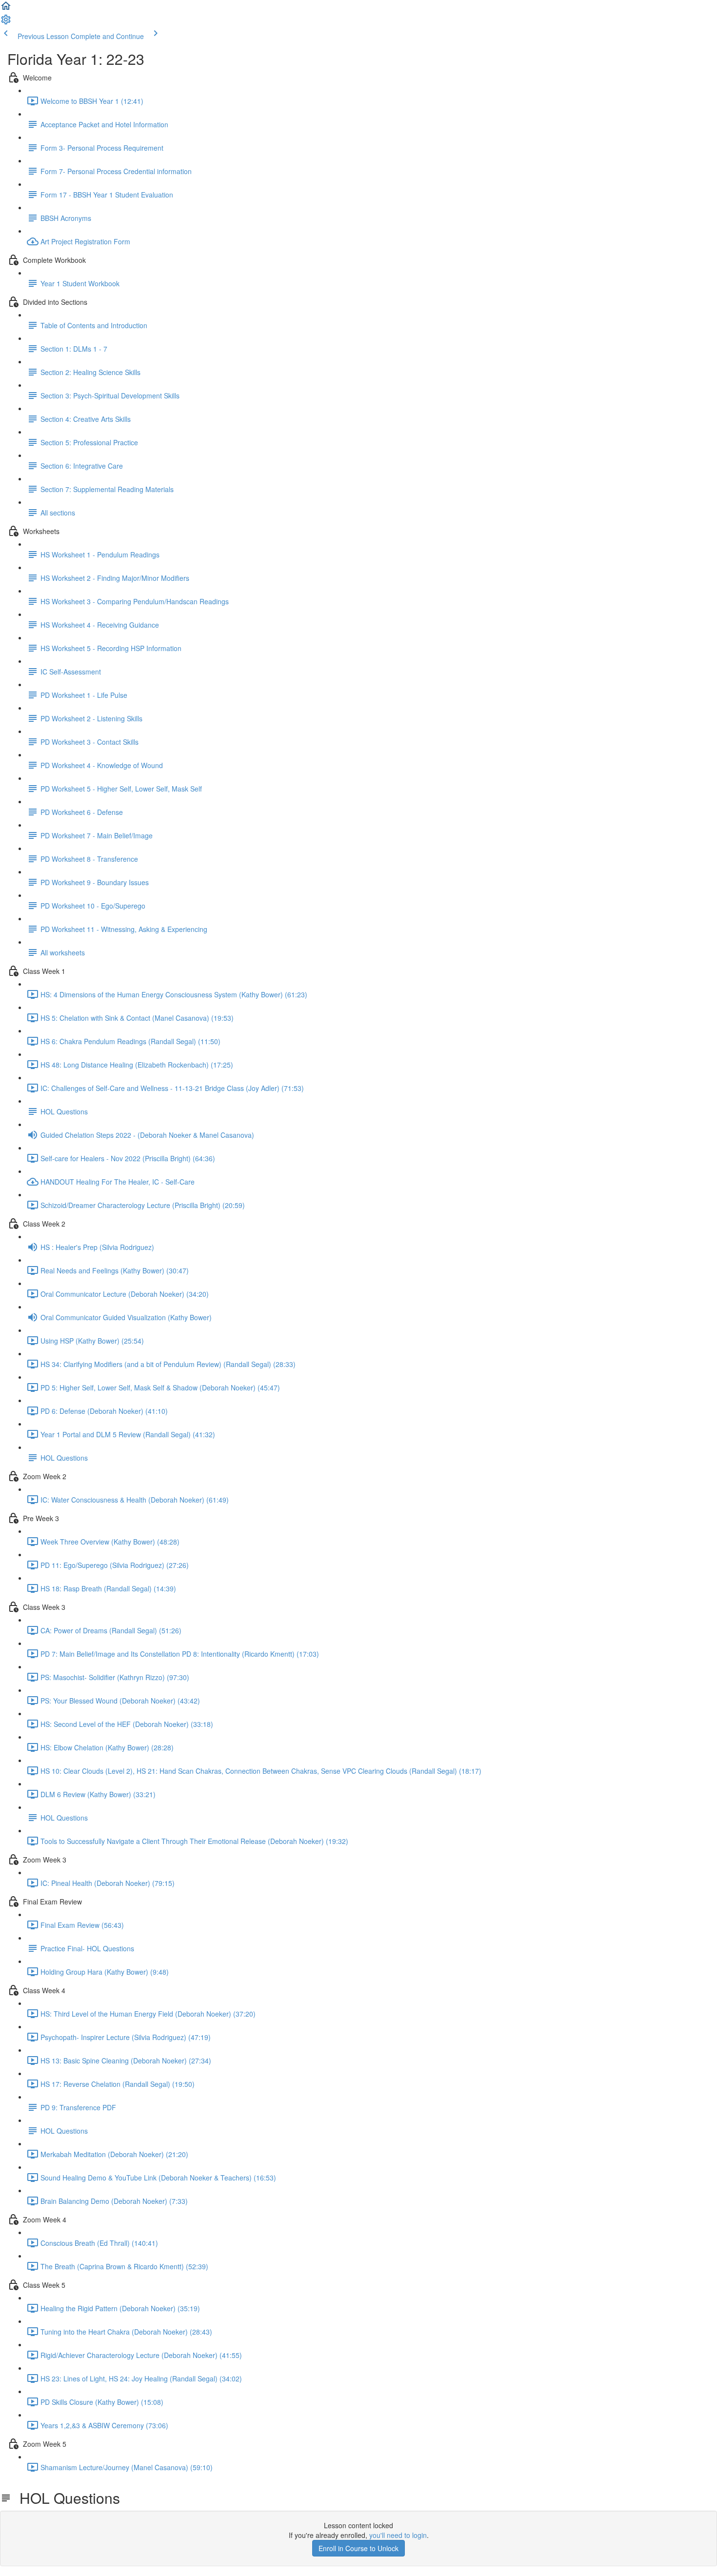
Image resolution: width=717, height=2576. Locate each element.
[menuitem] (6, 22)
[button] (6, 9)
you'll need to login (398, 2535)
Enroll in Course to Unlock (358, 2548)
